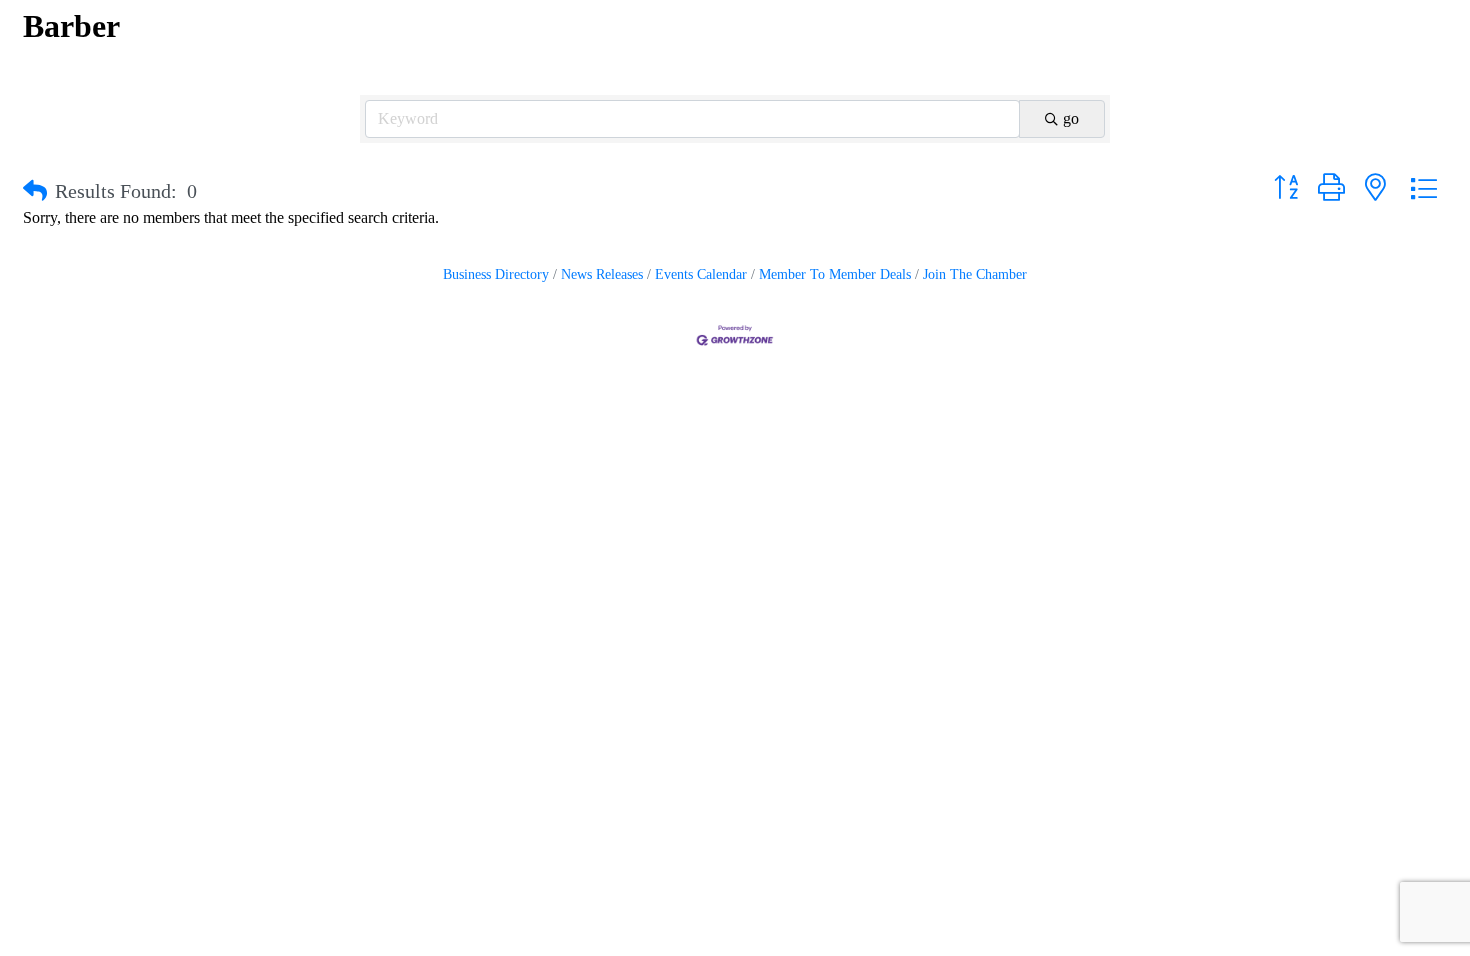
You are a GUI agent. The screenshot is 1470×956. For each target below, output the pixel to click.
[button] (35, 191)
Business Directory (496, 274)
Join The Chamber (975, 274)
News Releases (602, 274)
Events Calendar (701, 274)
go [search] (1071, 118)
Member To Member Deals (835, 274)
